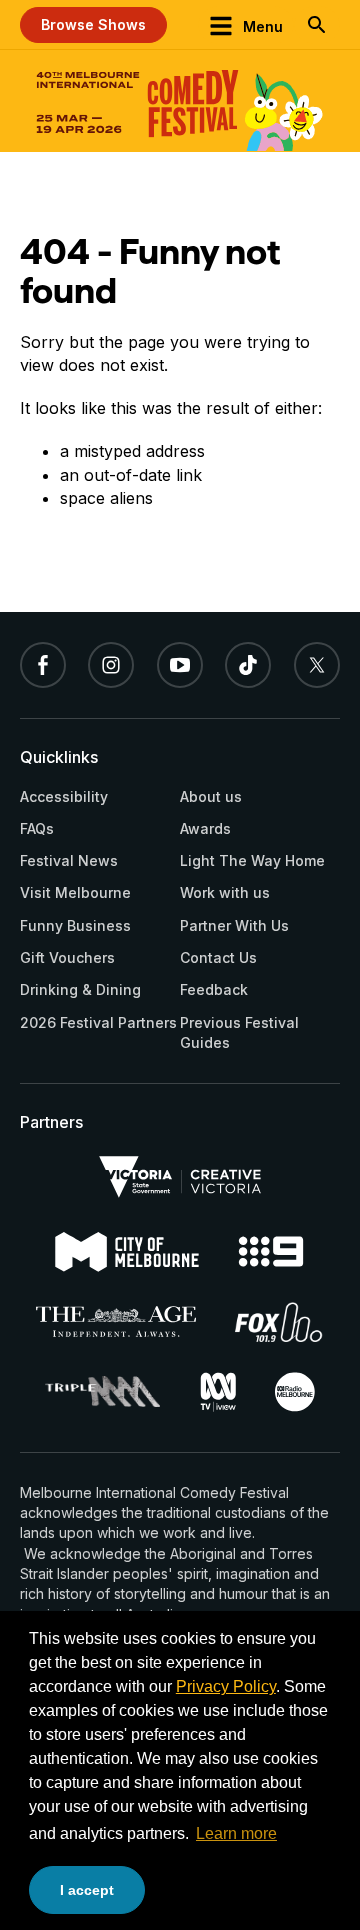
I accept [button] (87, 1890)
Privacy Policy (226, 1686)
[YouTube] (180, 665)
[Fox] (279, 1322)
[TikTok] (248, 665)
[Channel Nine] (271, 1251)
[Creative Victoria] (180, 1177)
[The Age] (115, 1321)
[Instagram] (111, 665)
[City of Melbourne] (126, 1252)
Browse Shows (93, 24)
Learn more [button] (236, 1833)
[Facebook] (43, 665)
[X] (317, 665)
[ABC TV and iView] (218, 1392)
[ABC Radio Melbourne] (295, 1392)
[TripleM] (102, 1391)
